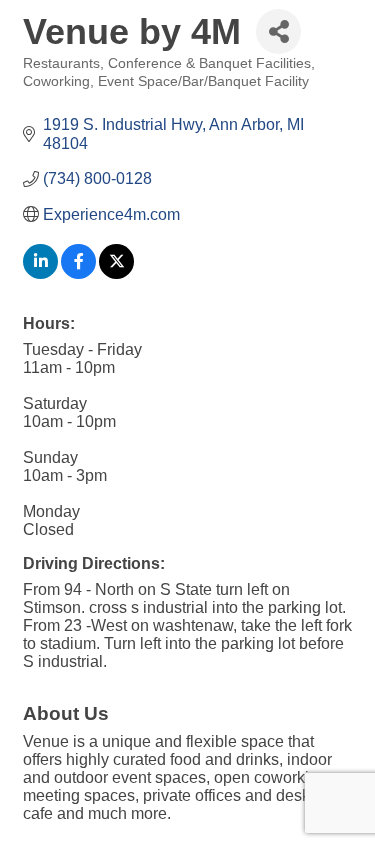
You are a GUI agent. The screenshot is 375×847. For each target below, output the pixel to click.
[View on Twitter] (116, 273)
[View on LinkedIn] (40, 273)
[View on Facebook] (78, 273)
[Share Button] (278, 31)
